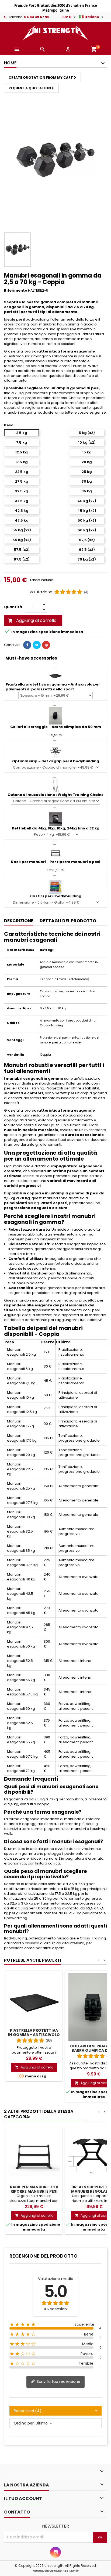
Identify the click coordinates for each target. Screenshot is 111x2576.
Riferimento (16, 291)
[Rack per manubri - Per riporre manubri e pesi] (55, 853)
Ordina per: (24, 2423)
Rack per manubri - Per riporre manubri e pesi (34, 2189)
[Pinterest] (46, 645)
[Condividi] (27, 645)
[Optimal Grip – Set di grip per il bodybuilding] (55, 752)
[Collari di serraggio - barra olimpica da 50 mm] (55, 715)
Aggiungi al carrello (32, 620)
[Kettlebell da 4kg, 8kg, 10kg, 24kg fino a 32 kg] (55, 819)
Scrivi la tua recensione (58, 2381)
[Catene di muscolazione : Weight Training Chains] (55, 785)
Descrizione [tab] (19, 921)
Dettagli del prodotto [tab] (68, 921)
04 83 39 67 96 (37, 17)
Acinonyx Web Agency (64, 2571)
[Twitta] (37, 645)
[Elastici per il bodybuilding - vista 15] (55, 887)
